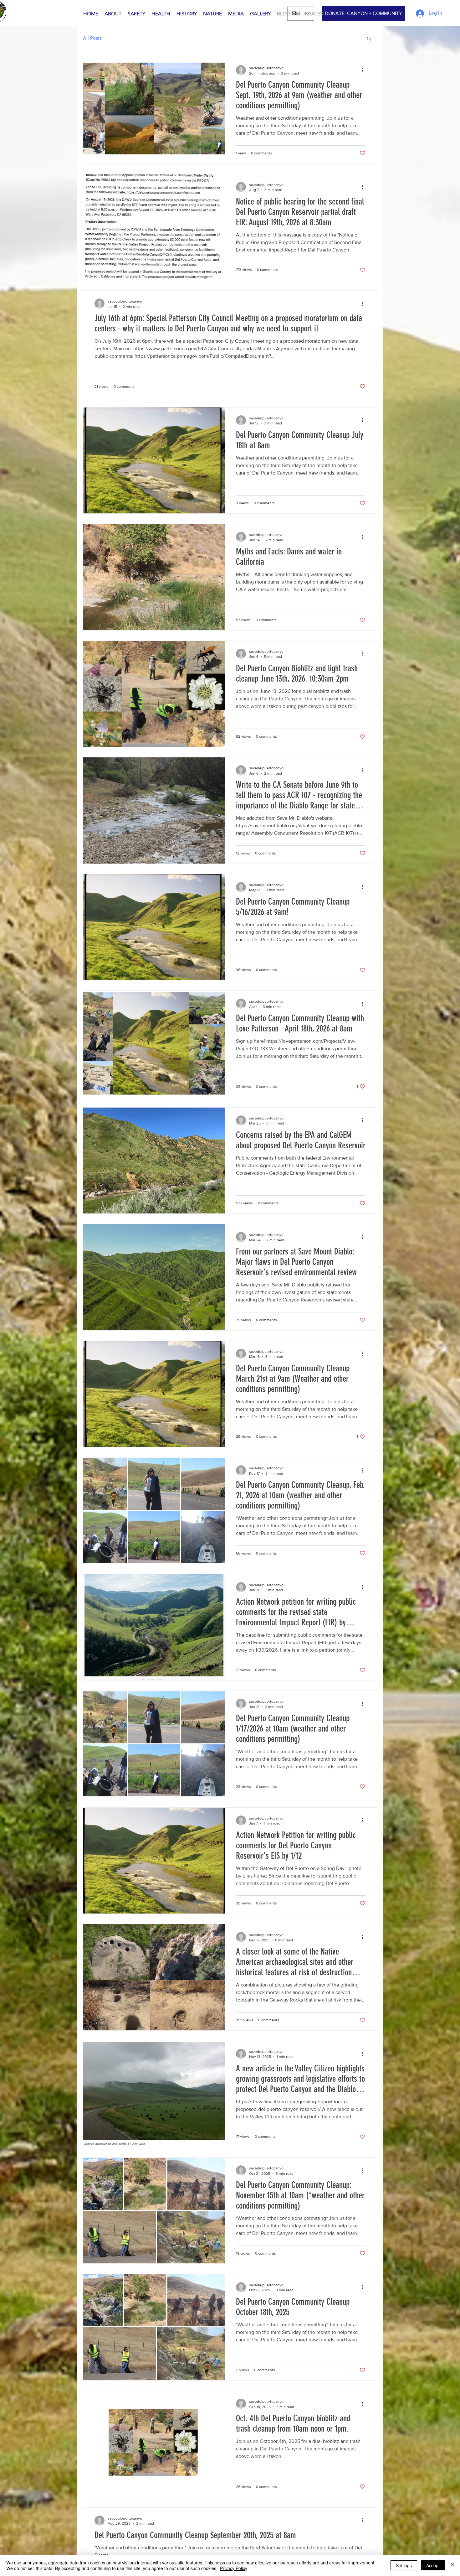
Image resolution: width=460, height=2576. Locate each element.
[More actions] (365, 70)
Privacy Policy (234, 2568)
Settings (404, 2565)
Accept (433, 2565)
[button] (369, 39)
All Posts (92, 38)
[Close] (452, 2565)
